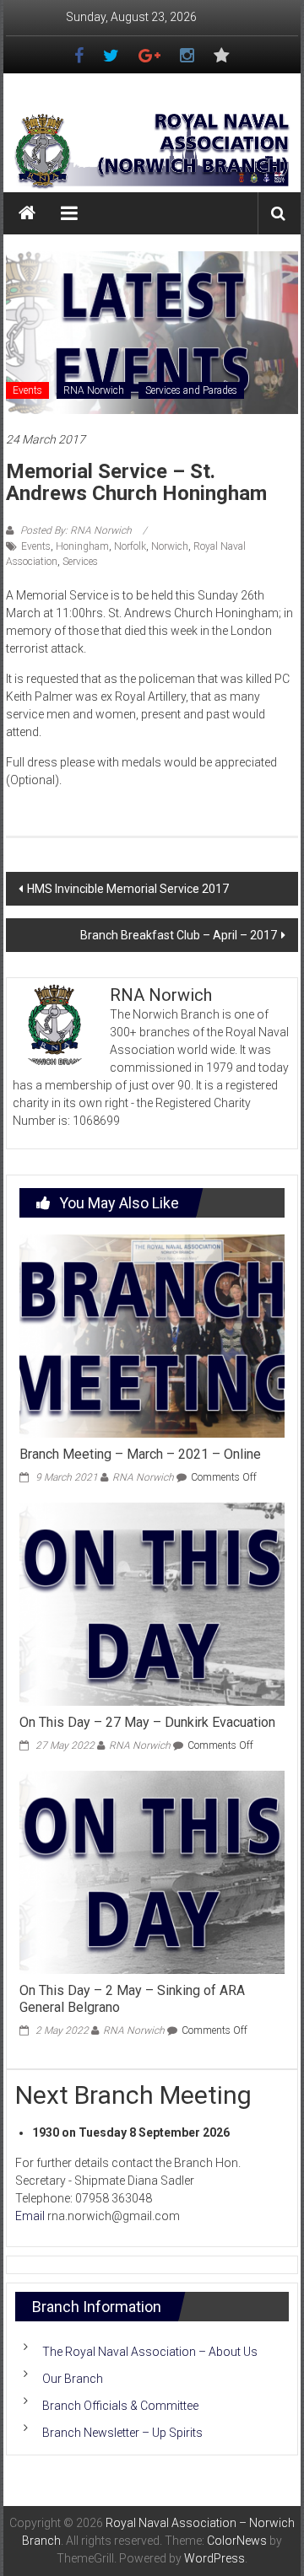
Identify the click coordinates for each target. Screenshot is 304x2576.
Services (80, 562)
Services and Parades (191, 390)
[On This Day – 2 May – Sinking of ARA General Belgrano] (152, 1871)
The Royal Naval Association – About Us (150, 2352)
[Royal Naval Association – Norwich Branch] (27, 213)
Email (30, 2216)
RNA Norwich (94, 390)
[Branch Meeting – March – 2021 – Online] (152, 1335)
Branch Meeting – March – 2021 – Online (140, 1454)
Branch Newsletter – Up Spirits (122, 2433)
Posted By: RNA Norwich (76, 530)
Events (27, 390)
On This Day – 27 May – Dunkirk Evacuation (147, 1722)
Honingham (82, 546)
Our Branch (73, 2379)
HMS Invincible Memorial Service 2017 (128, 889)
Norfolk (130, 546)
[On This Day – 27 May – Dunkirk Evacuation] (152, 1603)
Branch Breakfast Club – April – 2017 (179, 935)
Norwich (170, 546)
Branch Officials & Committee (120, 2406)
